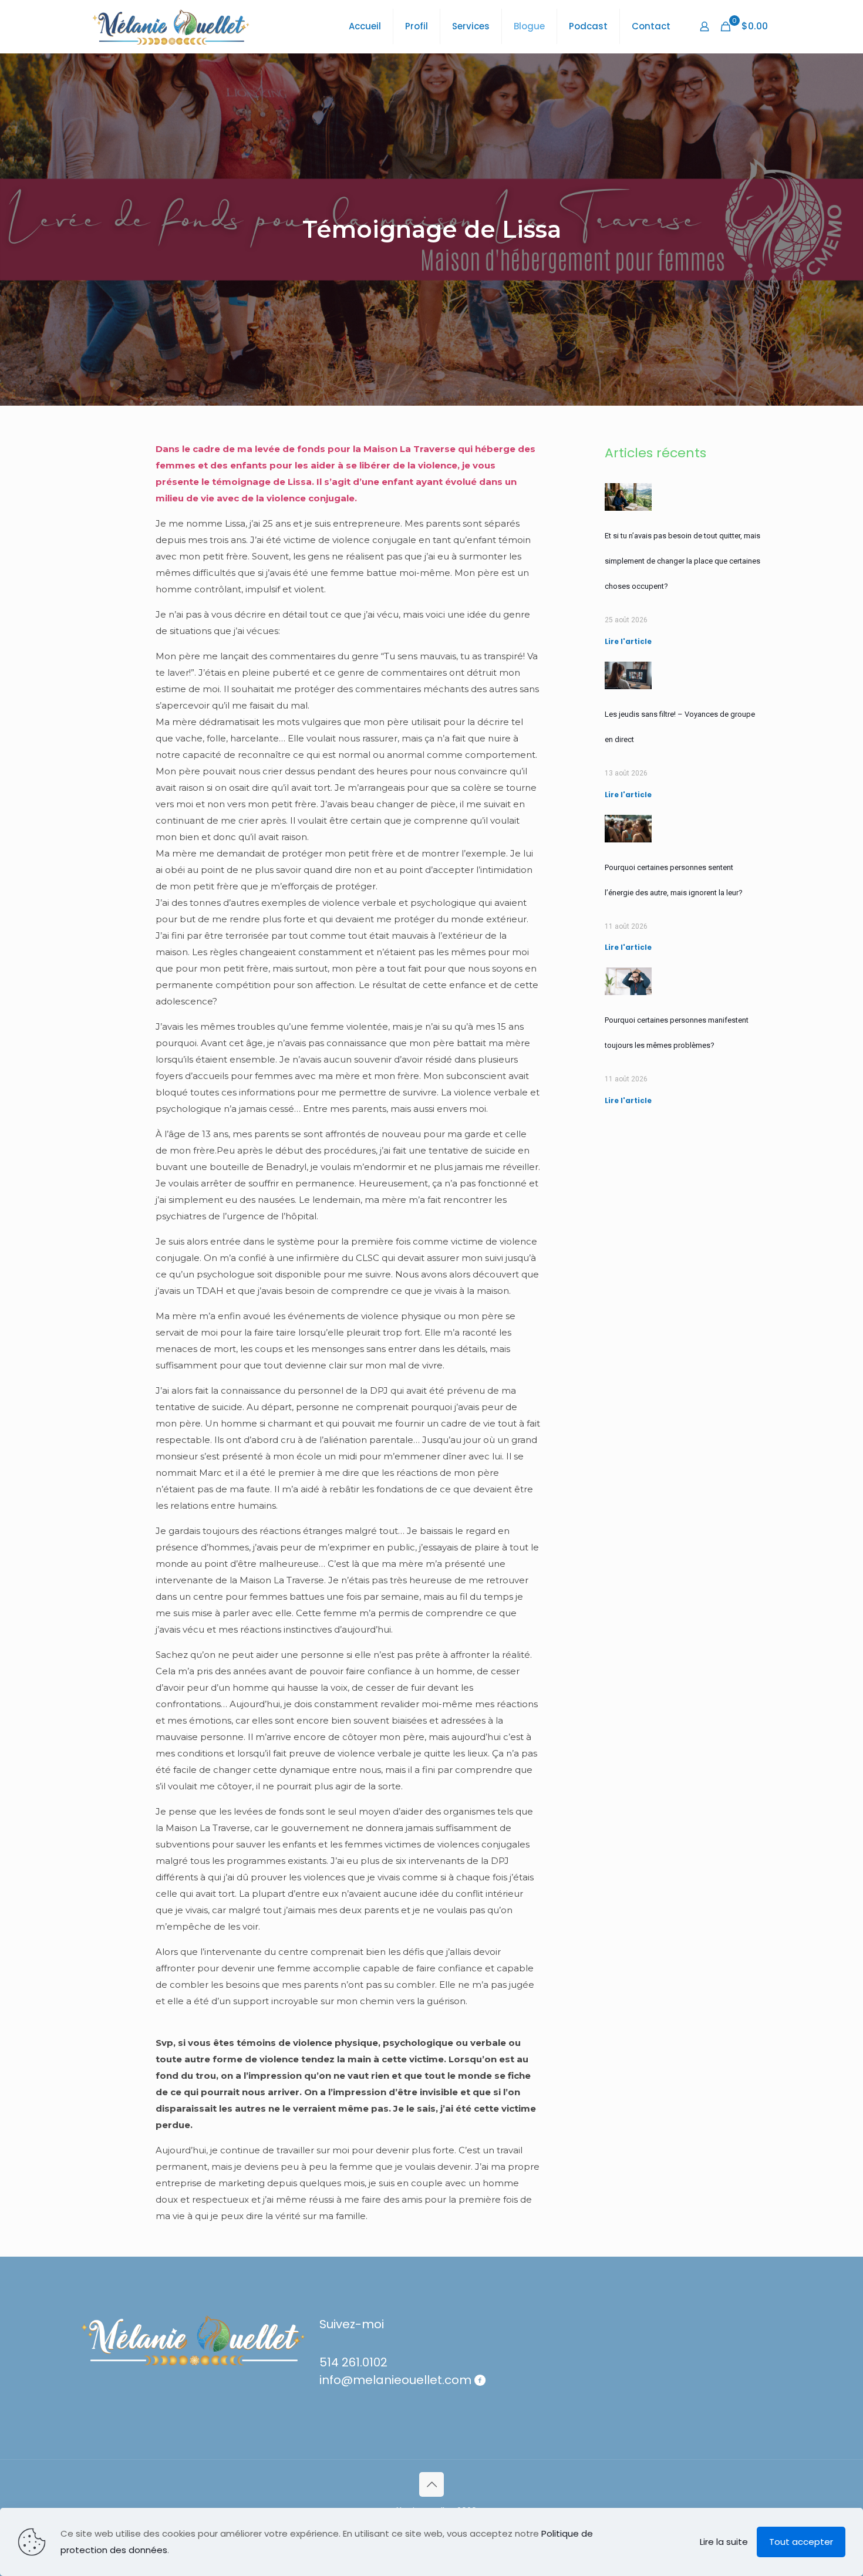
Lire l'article (628, 641)
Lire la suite (724, 2542)
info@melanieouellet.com (395, 2380)
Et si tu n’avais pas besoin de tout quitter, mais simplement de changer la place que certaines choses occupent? (682, 561)
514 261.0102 (353, 2362)
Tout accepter (801, 2542)
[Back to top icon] (431, 2484)
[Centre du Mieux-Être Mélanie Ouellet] (171, 26)
